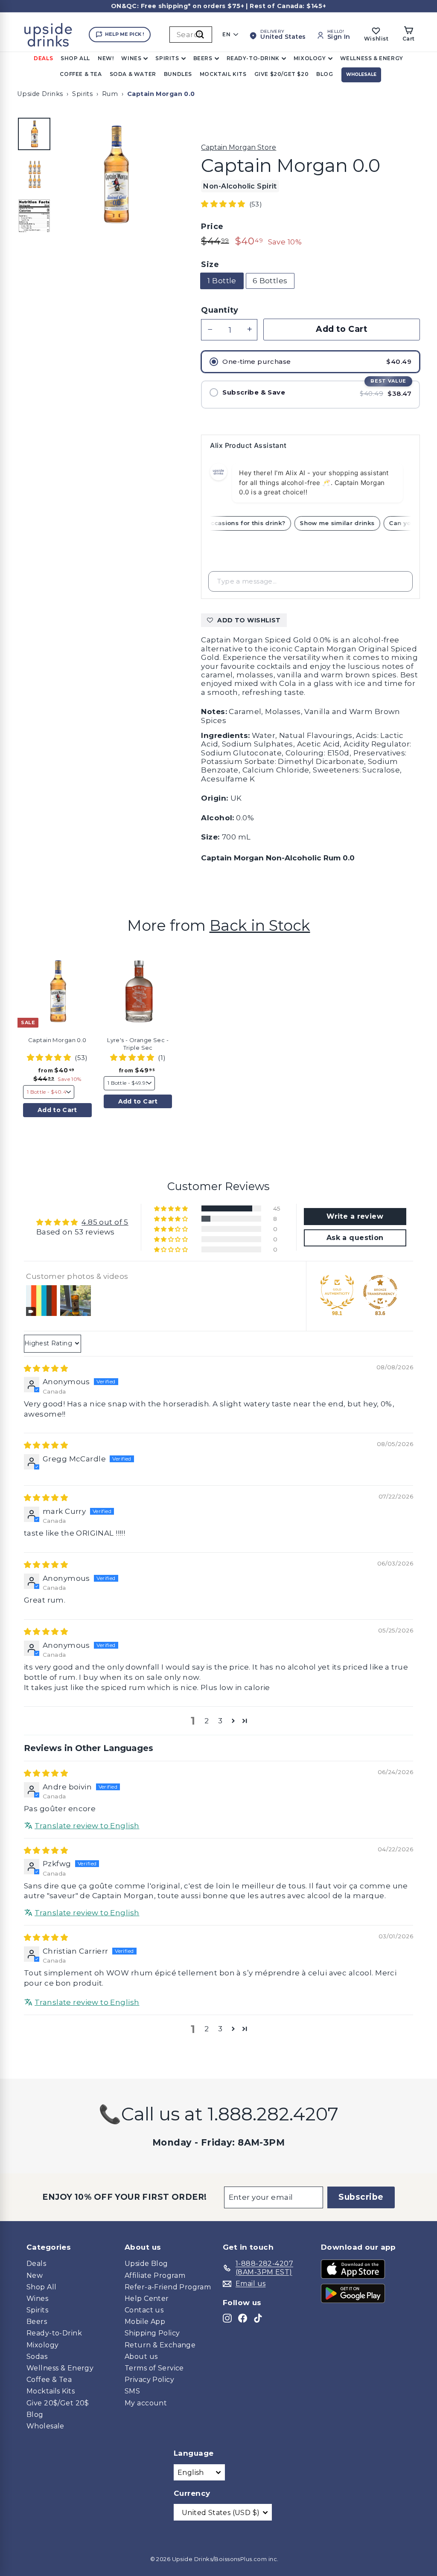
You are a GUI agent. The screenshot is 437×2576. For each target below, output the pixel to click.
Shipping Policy (152, 2333)
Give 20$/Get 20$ (58, 2403)
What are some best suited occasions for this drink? (211, 523)
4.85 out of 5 (105, 1222)
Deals (43, 58)
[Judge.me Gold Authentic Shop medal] (337, 1292)
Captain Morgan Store (239, 147)
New (35, 2275)
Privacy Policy (149, 2380)
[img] (46, 1368)
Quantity (220, 310)
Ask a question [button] (355, 1238)
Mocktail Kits (223, 74)
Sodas (37, 2357)
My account (146, 2403)
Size (210, 265)
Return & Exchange (160, 2345)
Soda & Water (133, 74)
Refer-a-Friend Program (168, 2287)
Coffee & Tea (81, 74)
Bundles (178, 74)
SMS (132, 2391)
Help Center (147, 2299)
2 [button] (207, 1721)
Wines (131, 58)
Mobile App (145, 2322)
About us (141, 2357)
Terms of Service (154, 2368)
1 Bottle (222, 281)
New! (106, 58)
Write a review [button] (355, 1216)
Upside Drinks (40, 94)
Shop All (75, 58)
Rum (110, 94)
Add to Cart (57, 1110)
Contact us (144, 2310)
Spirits (167, 58)
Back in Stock (260, 925)
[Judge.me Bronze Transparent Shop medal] (380, 1292)
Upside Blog (146, 2264)
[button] (224, 204)
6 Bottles (270, 281)
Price (212, 227)
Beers (203, 58)
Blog (325, 74)
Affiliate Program (155, 2275)
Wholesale (361, 74)
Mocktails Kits (51, 2391)
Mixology (310, 58)
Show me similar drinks (346, 523)
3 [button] (220, 1721)
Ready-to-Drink (253, 58)
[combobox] (191, 35)
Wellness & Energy (372, 58)
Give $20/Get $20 (282, 74)
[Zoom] (115, 174)
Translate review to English (87, 1826)
